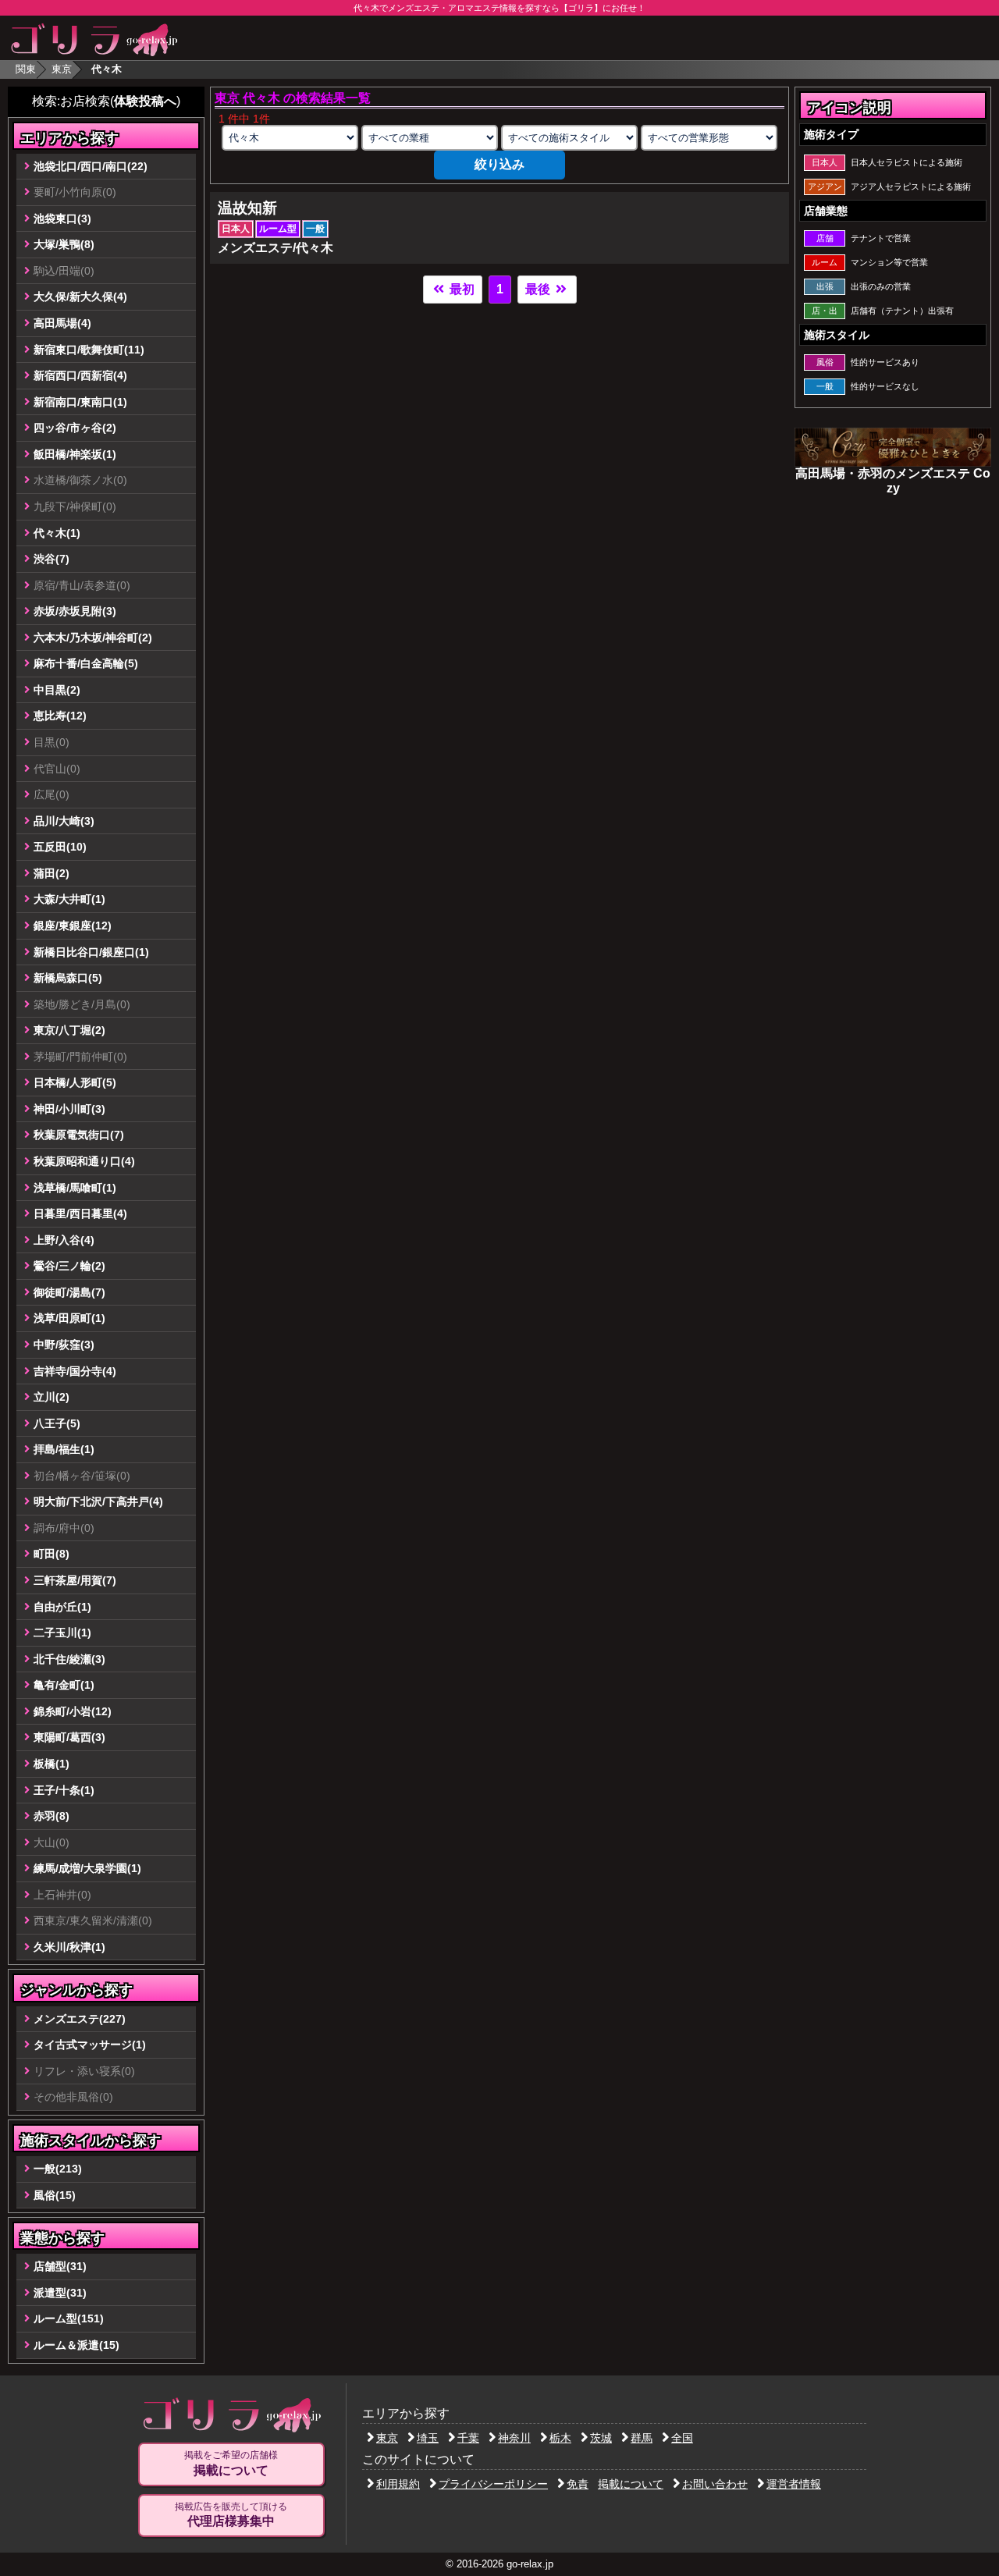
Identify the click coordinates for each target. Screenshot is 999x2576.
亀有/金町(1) (64, 1685)
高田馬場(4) (62, 323)
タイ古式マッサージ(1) (90, 2045)
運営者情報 (794, 2484)
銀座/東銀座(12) (73, 926)
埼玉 (428, 2438)
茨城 (601, 2438)
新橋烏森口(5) (68, 978)
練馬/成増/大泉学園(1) (87, 1868)
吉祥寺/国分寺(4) (75, 1371)
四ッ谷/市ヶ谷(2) (75, 428)
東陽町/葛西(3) (69, 1737)
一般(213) (58, 2169)
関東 (26, 69)
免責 (578, 2484)
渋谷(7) (52, 559)
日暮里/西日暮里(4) (80, 1213)
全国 (682, 2438)
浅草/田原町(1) (69, 1318)
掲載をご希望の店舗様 (231, 2463)
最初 (460, 289)
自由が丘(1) (62, 1607)
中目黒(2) (57, 690)
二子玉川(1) (62, 1633)
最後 (539, 289)
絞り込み (499, 164)
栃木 (560, 2438)
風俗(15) (55, 2195)
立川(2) (52, 1397)
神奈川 (514, 2438)
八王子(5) (57, 1423)
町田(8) (52, 1554)
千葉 (468, 2438)
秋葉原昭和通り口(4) (84, 1161)
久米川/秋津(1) (69, 1947)
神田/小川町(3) (69, 1109)
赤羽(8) (52, 1816)
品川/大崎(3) (64, 821)
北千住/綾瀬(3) (69, 1659)
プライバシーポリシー (493, 2484)
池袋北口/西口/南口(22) (91, 166)
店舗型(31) (60, 2266)
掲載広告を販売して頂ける (231, 2515)
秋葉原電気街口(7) (79, 1135)
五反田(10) (60, 847)
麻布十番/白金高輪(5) (86, 663)
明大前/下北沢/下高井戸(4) (98, 1501)
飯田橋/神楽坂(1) (75, 454)
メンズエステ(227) (80, 2019)
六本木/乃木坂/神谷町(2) (93, 638)
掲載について (631, 2484)
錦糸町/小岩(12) (73, 1711)
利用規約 (398, 2484)
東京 (62, 69)
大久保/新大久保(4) (80, 297)
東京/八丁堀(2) (69, 1030)
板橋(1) (52, 1764)
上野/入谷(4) (64, 1240)
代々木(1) (57, 533)
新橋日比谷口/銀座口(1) (91, 952)
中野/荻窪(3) (64, 1345)
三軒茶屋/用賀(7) (75, 1580)
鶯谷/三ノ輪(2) (69, 1266)
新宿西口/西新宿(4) (80, 375)
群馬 (642, 2438)
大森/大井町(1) (69, 899)
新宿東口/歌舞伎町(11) (89, 350)
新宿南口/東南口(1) (80, 402)
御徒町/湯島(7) (69, 1292)
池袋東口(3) (62, 219)
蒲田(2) (52, 873)
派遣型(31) (60, 2293)
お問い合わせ (715, 2484)
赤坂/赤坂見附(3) (75, 611)
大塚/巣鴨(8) (64, 244)
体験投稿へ (145, 101)
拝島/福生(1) (64, 1449)
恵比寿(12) (60, 716)
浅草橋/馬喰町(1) (75, 1188)
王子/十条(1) (64, 1790)
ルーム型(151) (69, 2318)
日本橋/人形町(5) (75, 1082)
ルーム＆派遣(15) (76, 2345)
